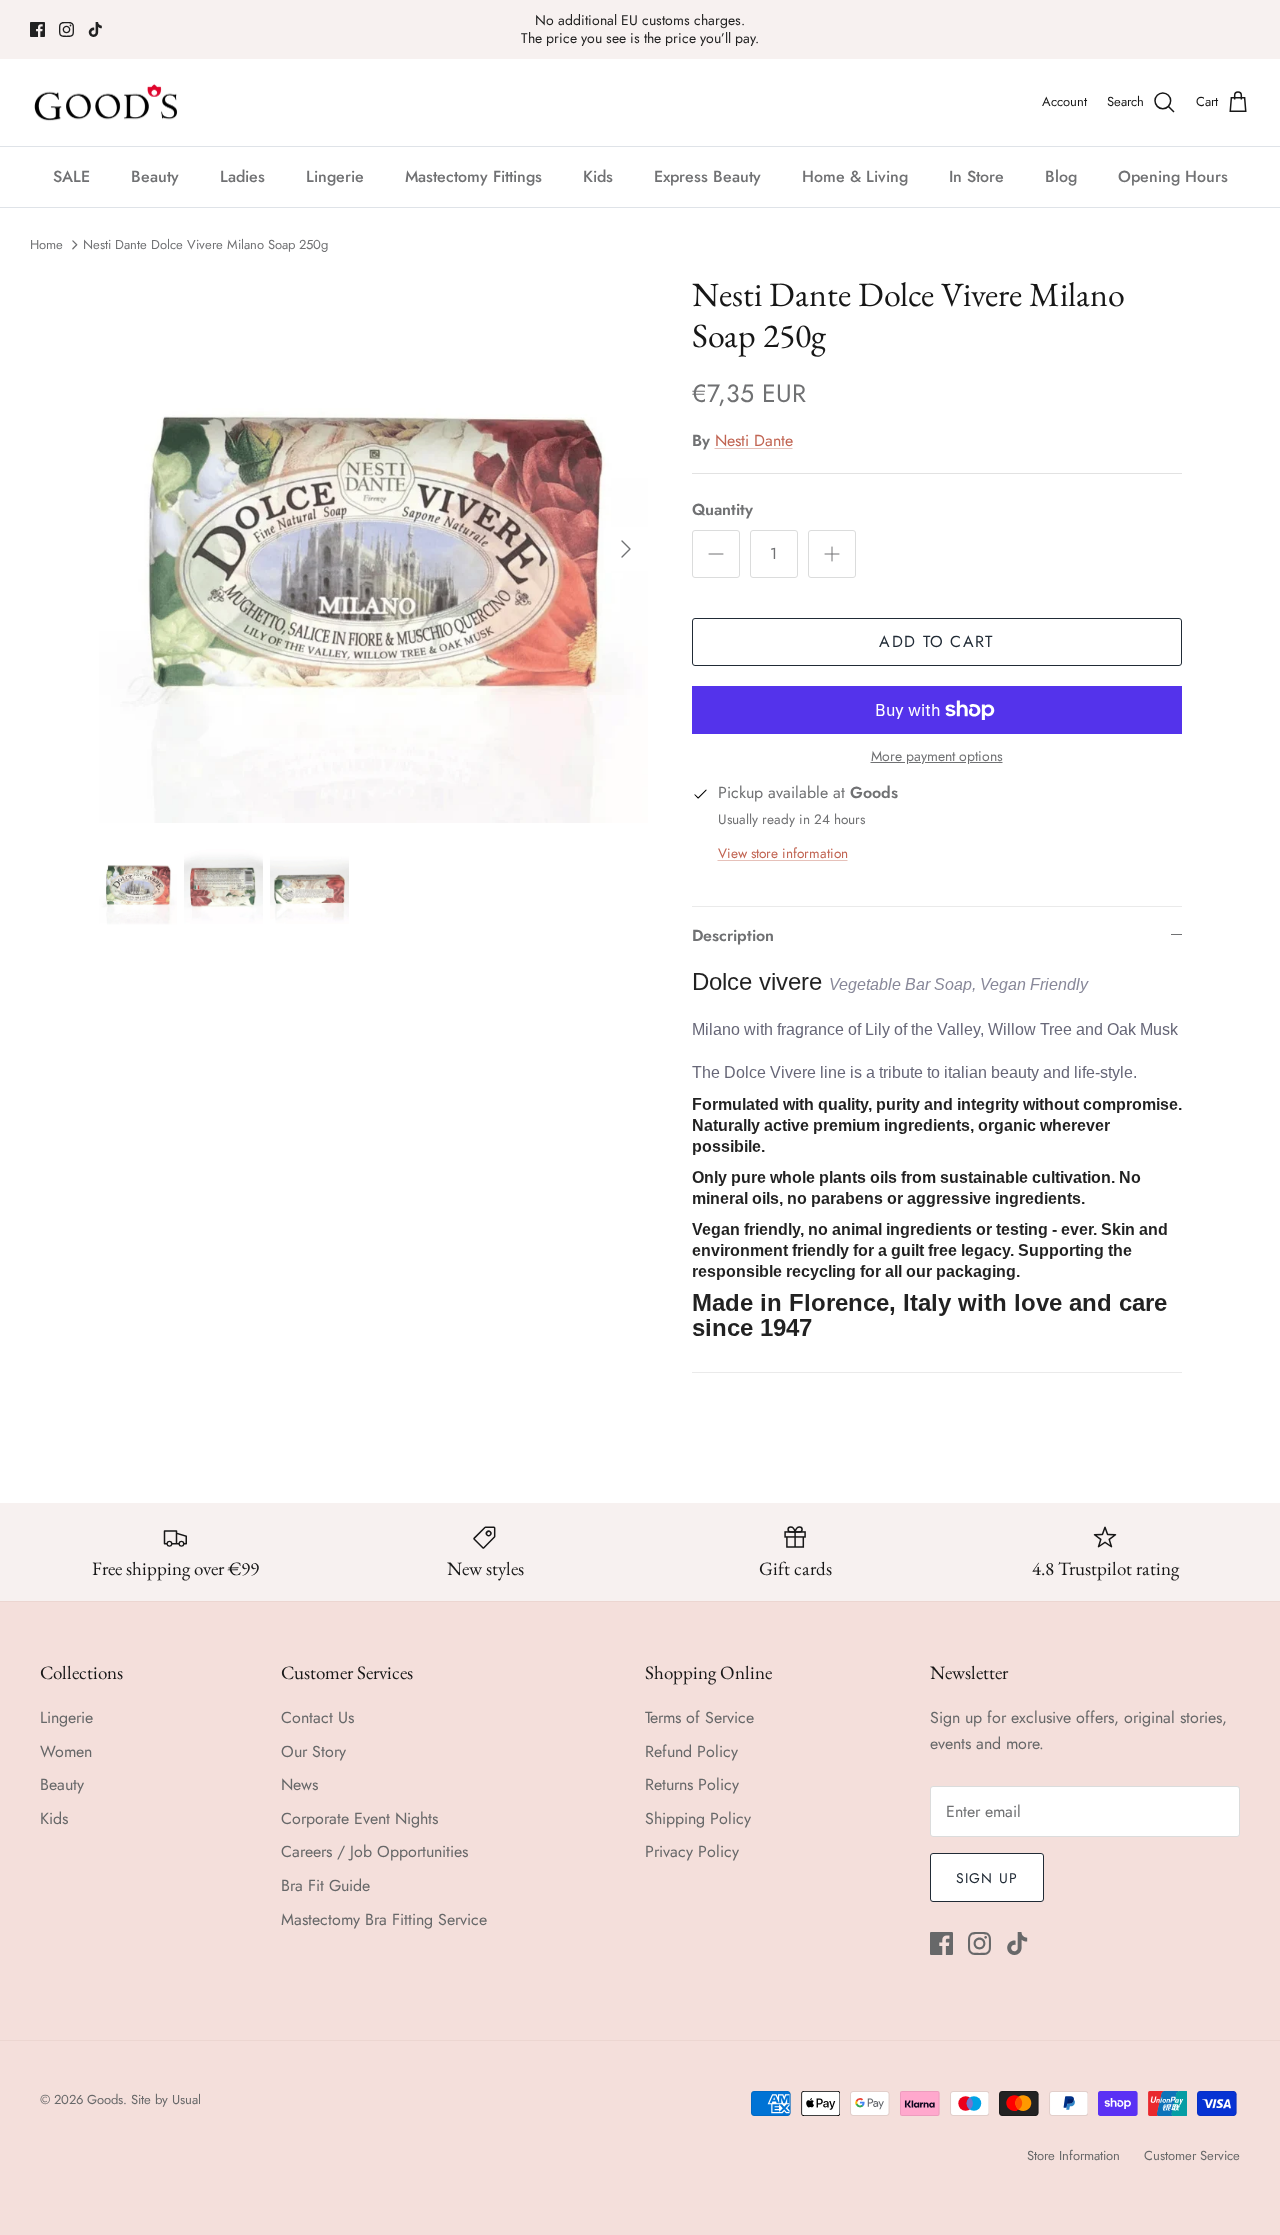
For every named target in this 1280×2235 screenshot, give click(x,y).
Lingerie (335, 176)
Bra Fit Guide (325, 1885)
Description (733, 935)
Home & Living (855, 176)
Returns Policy (692, 1784)
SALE (71, 176)
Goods (105, 2099)
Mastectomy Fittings (473, 176)
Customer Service (1192, 2155)
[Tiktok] (95, 29)
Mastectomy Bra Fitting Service (384, 1919)
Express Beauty (707, 176)
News (299, 1784)
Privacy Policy (692, 1851)
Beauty (155, 176)
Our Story (313, 1751)
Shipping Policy (698, 1818)
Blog (1061, 176)
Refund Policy (691, 1751)
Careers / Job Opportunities (374, 1851)
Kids (598, 176)
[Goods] (107, 103)
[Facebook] (37, 29)
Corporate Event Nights (359, 1818)
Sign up (987, 1878)
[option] (373, 548)
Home (46, 244)
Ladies (242, 176)
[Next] (626, 549)
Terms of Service (699, 1717)
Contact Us (317, 1717)
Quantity (722, 510)
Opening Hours (1173, 176)
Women (66, 1751)
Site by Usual (166, 2099)
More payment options (937, 756)
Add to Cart (936, 641)
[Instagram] (66, 29)
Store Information (1073, 2155)
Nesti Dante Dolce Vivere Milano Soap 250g (205, 244)
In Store (976, 176)
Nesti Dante (754, 440)
